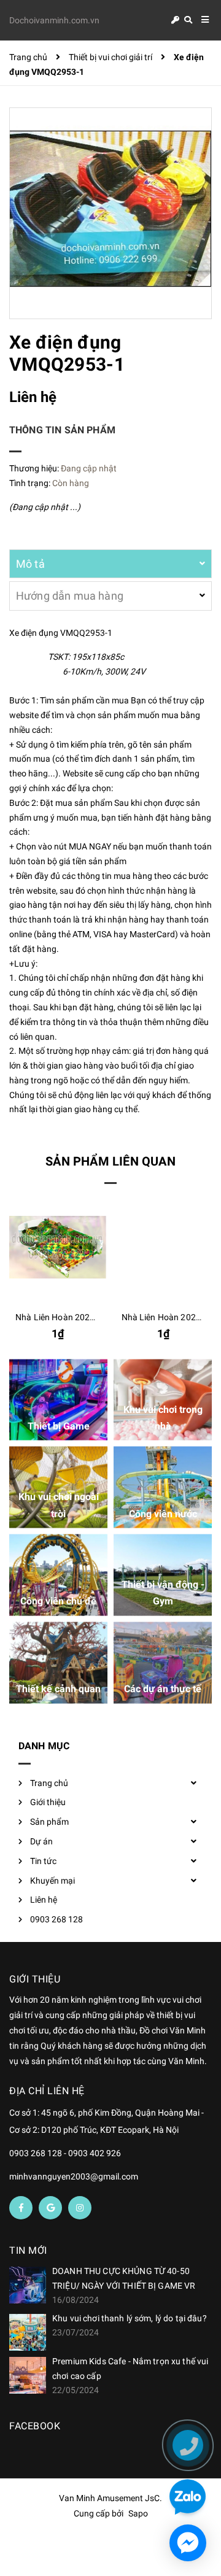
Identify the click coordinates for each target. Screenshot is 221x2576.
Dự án (41, 1841)
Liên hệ (44, 1900)
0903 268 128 (56, 1919)
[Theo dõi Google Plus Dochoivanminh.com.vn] (50, 2208)
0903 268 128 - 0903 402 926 (65, 2153)
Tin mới (28, 2250)
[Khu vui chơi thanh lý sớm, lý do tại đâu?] (28, 2332)
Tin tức (43, 1861)
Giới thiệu (48, 1802)
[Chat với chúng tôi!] (188, 2543)
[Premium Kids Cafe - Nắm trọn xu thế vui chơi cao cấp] (28, 2375)
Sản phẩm (49, 1822)
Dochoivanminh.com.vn (54, 20)
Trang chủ (49, 1783)
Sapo (138, 2513)
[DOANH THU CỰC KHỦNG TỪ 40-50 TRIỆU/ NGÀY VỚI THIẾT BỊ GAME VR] (28, 2285)
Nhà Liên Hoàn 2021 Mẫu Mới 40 (79, 1317)
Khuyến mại (52, 1881)
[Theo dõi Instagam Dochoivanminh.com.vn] (80, 2208)
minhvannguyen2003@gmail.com (74, 2176)
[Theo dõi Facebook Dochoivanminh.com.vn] (21, 2208)
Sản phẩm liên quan (110, 1161)
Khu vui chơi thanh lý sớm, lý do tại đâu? (130, 2318)
